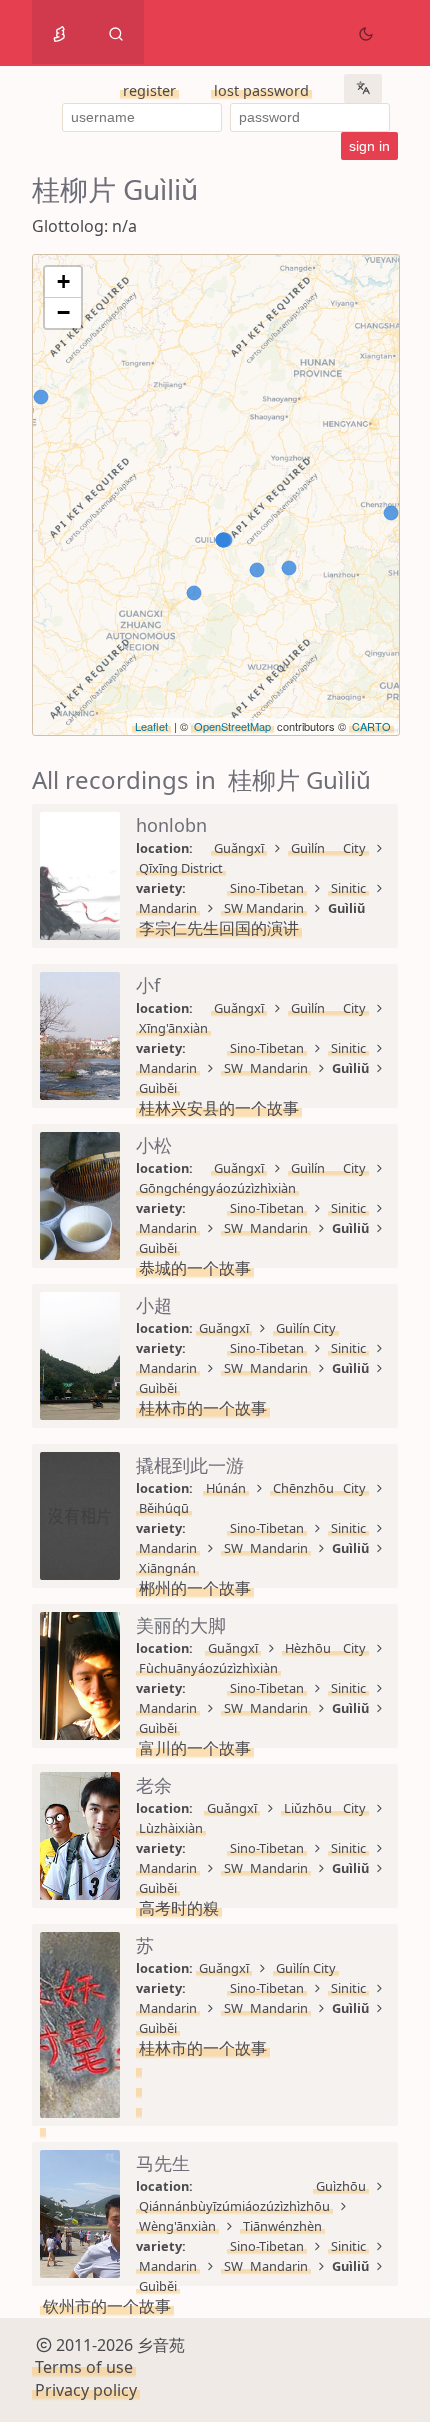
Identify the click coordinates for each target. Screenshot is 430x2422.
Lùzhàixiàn (171, 1828)
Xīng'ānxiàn (173, 1028)
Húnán (226, 1488)
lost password (261, 90)
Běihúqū (164, 1508)
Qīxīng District (181, 868)
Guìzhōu (341, 2186)
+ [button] (63, 281)
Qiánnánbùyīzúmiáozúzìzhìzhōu (234, 2206)
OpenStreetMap (232, 726)
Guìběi (158, 1088)
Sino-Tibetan (267, 888)
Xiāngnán (167, 1568)
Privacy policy (86, 2390)
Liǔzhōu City (325, 1808)
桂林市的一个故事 (203, 1408)
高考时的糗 (179, 1908)
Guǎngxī (239, 848)
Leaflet (151, 726)
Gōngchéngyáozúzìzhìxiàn (217, 1188)
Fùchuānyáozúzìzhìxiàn (208, 1668)
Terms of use (84, 2367)
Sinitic (348, 888)
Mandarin (168, 908)
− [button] (63, 312)
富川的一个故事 (195, 1748)
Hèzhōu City (325, 1648)
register (149, 90)
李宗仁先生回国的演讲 (219, 928)
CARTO (371, 726)
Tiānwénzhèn (282, 2226)
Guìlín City (328, 848)
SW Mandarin (264, 908)
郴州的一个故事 (195, 1588)
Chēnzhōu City (320, 1488)
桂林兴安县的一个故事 (219, 1108)
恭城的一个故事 (195, 1268)
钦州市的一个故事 (107, 2306)
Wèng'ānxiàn (177, 2226)
